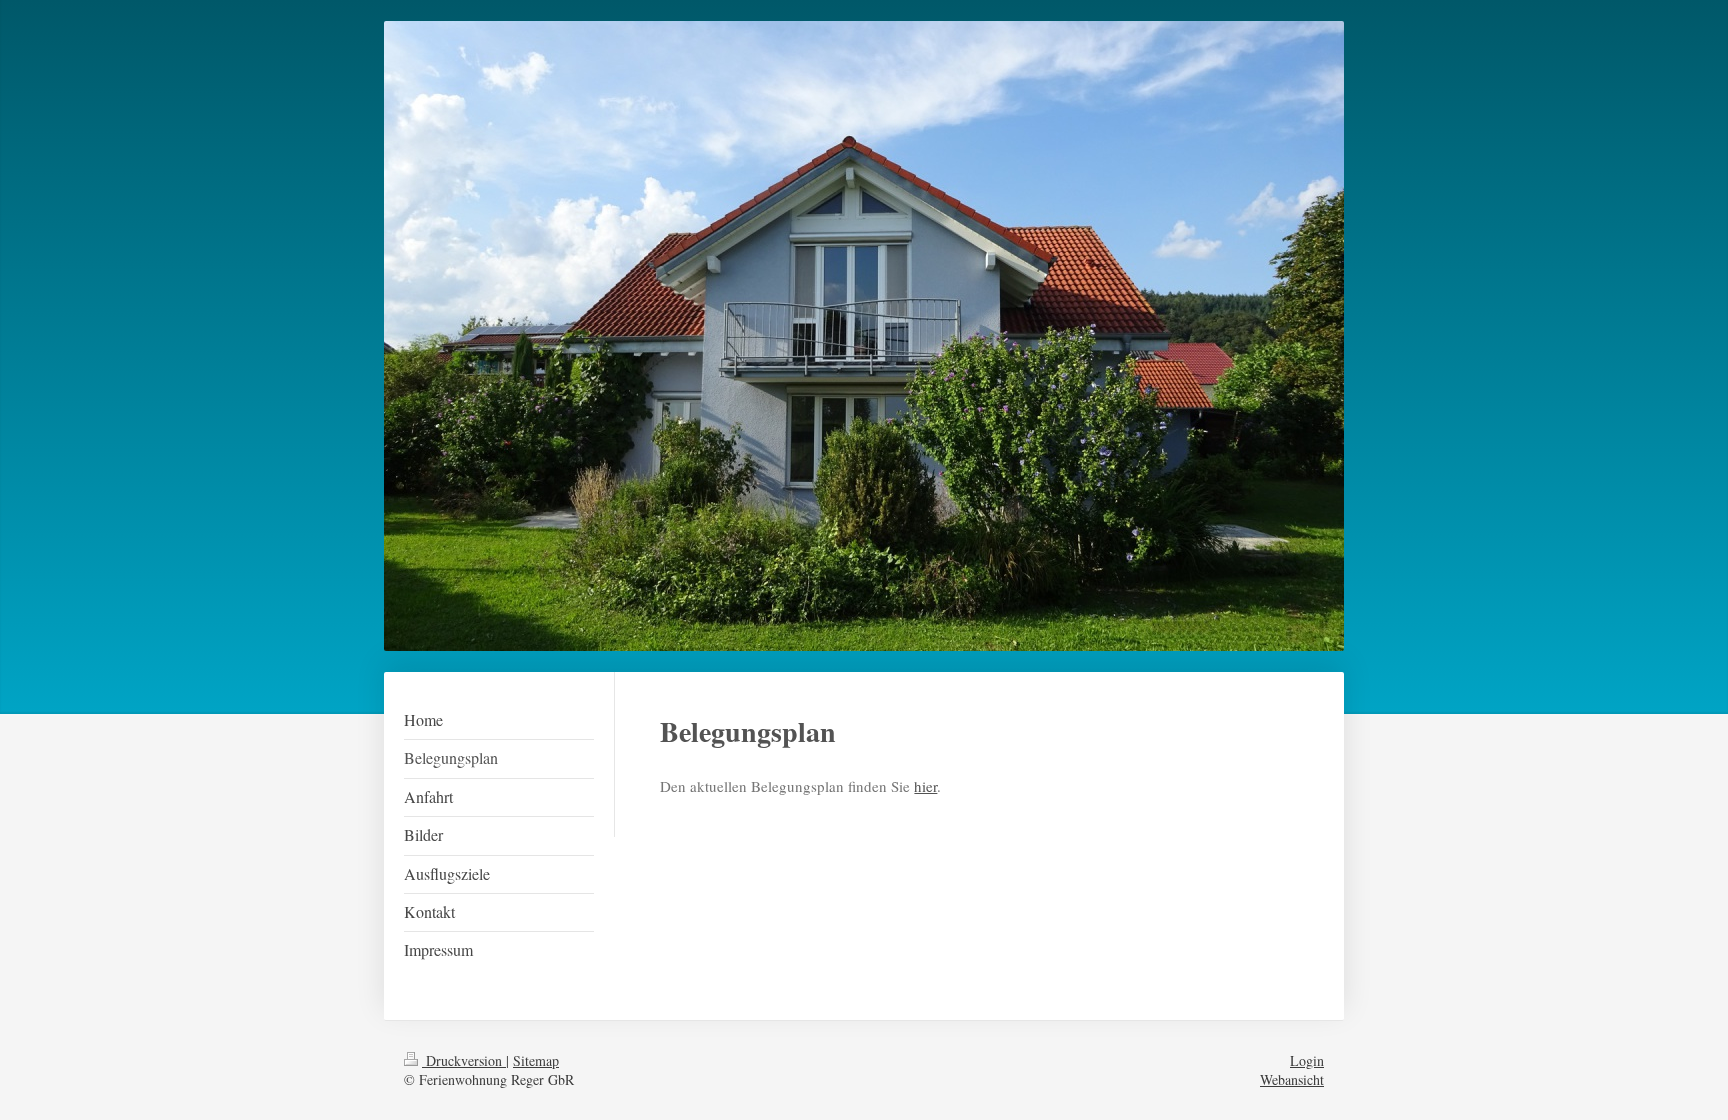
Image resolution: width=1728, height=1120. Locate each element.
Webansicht (1292, 1079)
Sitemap (536, 1060)
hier (925, 786)
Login (1307, 1060)
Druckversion (464, 1060)
